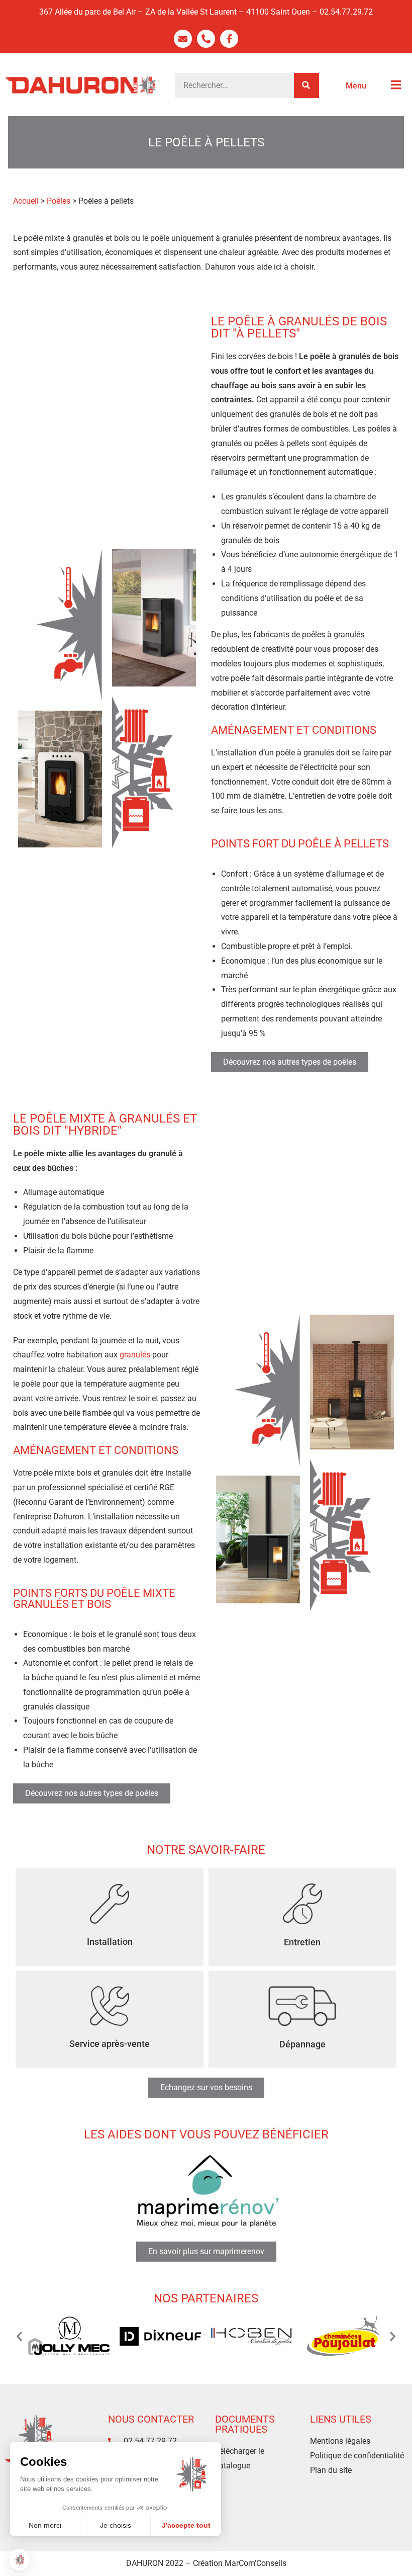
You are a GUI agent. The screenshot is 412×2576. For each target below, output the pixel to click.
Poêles (59, 201)
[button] (19, 2336)
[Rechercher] (306, 85)
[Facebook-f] (229, 39)
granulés (135, 1355)
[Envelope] (183, 39)
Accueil (26, 201)
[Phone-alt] (206, 39)
